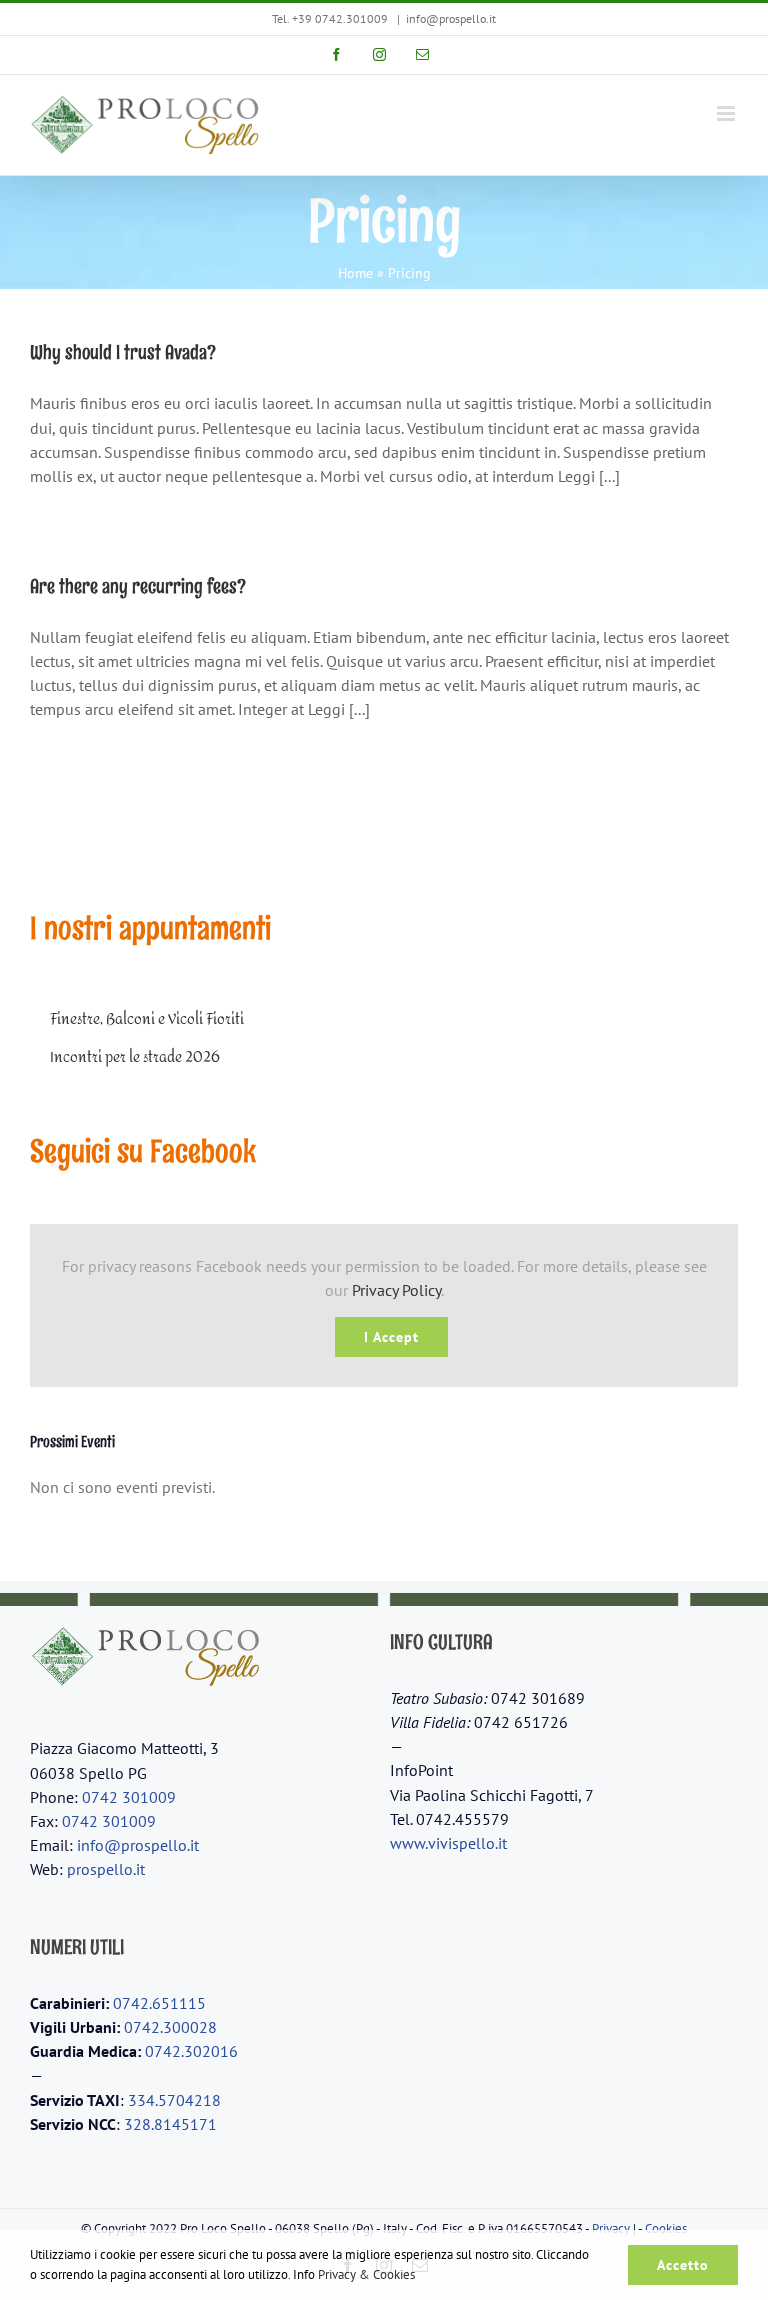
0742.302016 (191, 2051)
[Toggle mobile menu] (727, 113)
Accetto (683, 2265)
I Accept (391, 1337)
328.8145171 (170, 2124)
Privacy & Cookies (366, 2274)
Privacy (611, 2228)
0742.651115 (159, 2003)
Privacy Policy (396, 1290)
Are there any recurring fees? (138, 586)
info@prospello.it (451, 18)
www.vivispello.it (448, 1843)
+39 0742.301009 (340, 18)
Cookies (666, 2228)
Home (355, 273)
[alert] (384, 1487)
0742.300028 (170, 2027)
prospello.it (106, 1869)
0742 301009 (129, 1797)
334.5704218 (174, 2100)
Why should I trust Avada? (123, 352)
